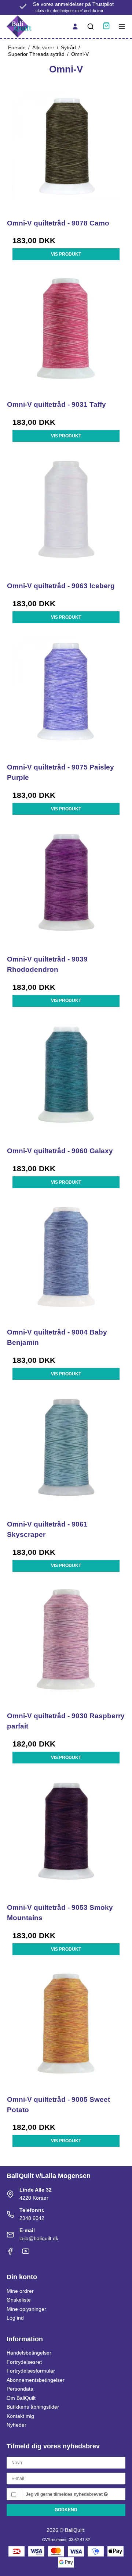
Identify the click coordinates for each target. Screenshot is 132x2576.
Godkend (66, 2510)
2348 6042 (32, 2218)
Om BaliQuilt (21, 2398)
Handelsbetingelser (29, 2353)
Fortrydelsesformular (31, 2371)
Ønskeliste (19, 2300)
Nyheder (16, 2425)
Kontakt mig (20, 2416)
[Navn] (66, 2462)
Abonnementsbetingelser (36, 2380)
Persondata (20, 2389)
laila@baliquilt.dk (39, 2238)
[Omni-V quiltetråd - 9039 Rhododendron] (66, 888)
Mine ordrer (20, 2291)
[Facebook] (10, 2253)
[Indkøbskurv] (106, 27)
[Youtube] (26, 2253)
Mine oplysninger (26, 2309)
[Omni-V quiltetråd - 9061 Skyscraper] (66, 1453)
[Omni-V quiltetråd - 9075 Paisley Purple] (66, 696)
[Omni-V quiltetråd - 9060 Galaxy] (66, 1080)
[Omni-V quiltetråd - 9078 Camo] (66, 152)
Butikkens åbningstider (33, 2407)
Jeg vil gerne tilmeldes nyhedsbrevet (65, 2494)
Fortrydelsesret (24, 2362)
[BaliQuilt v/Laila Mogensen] (19, 26)
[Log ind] (75, 26)
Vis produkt (66, 254)
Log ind (15, 2318)
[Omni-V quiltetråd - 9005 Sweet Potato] (66, 2028)
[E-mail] (66, 2478)
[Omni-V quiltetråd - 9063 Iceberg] (66, 515)
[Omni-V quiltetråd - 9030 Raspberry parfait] (66, 1645)
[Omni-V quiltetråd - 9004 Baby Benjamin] (66, 1261)
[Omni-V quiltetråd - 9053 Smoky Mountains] (66, 1837)
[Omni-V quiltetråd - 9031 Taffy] (66, 333)
